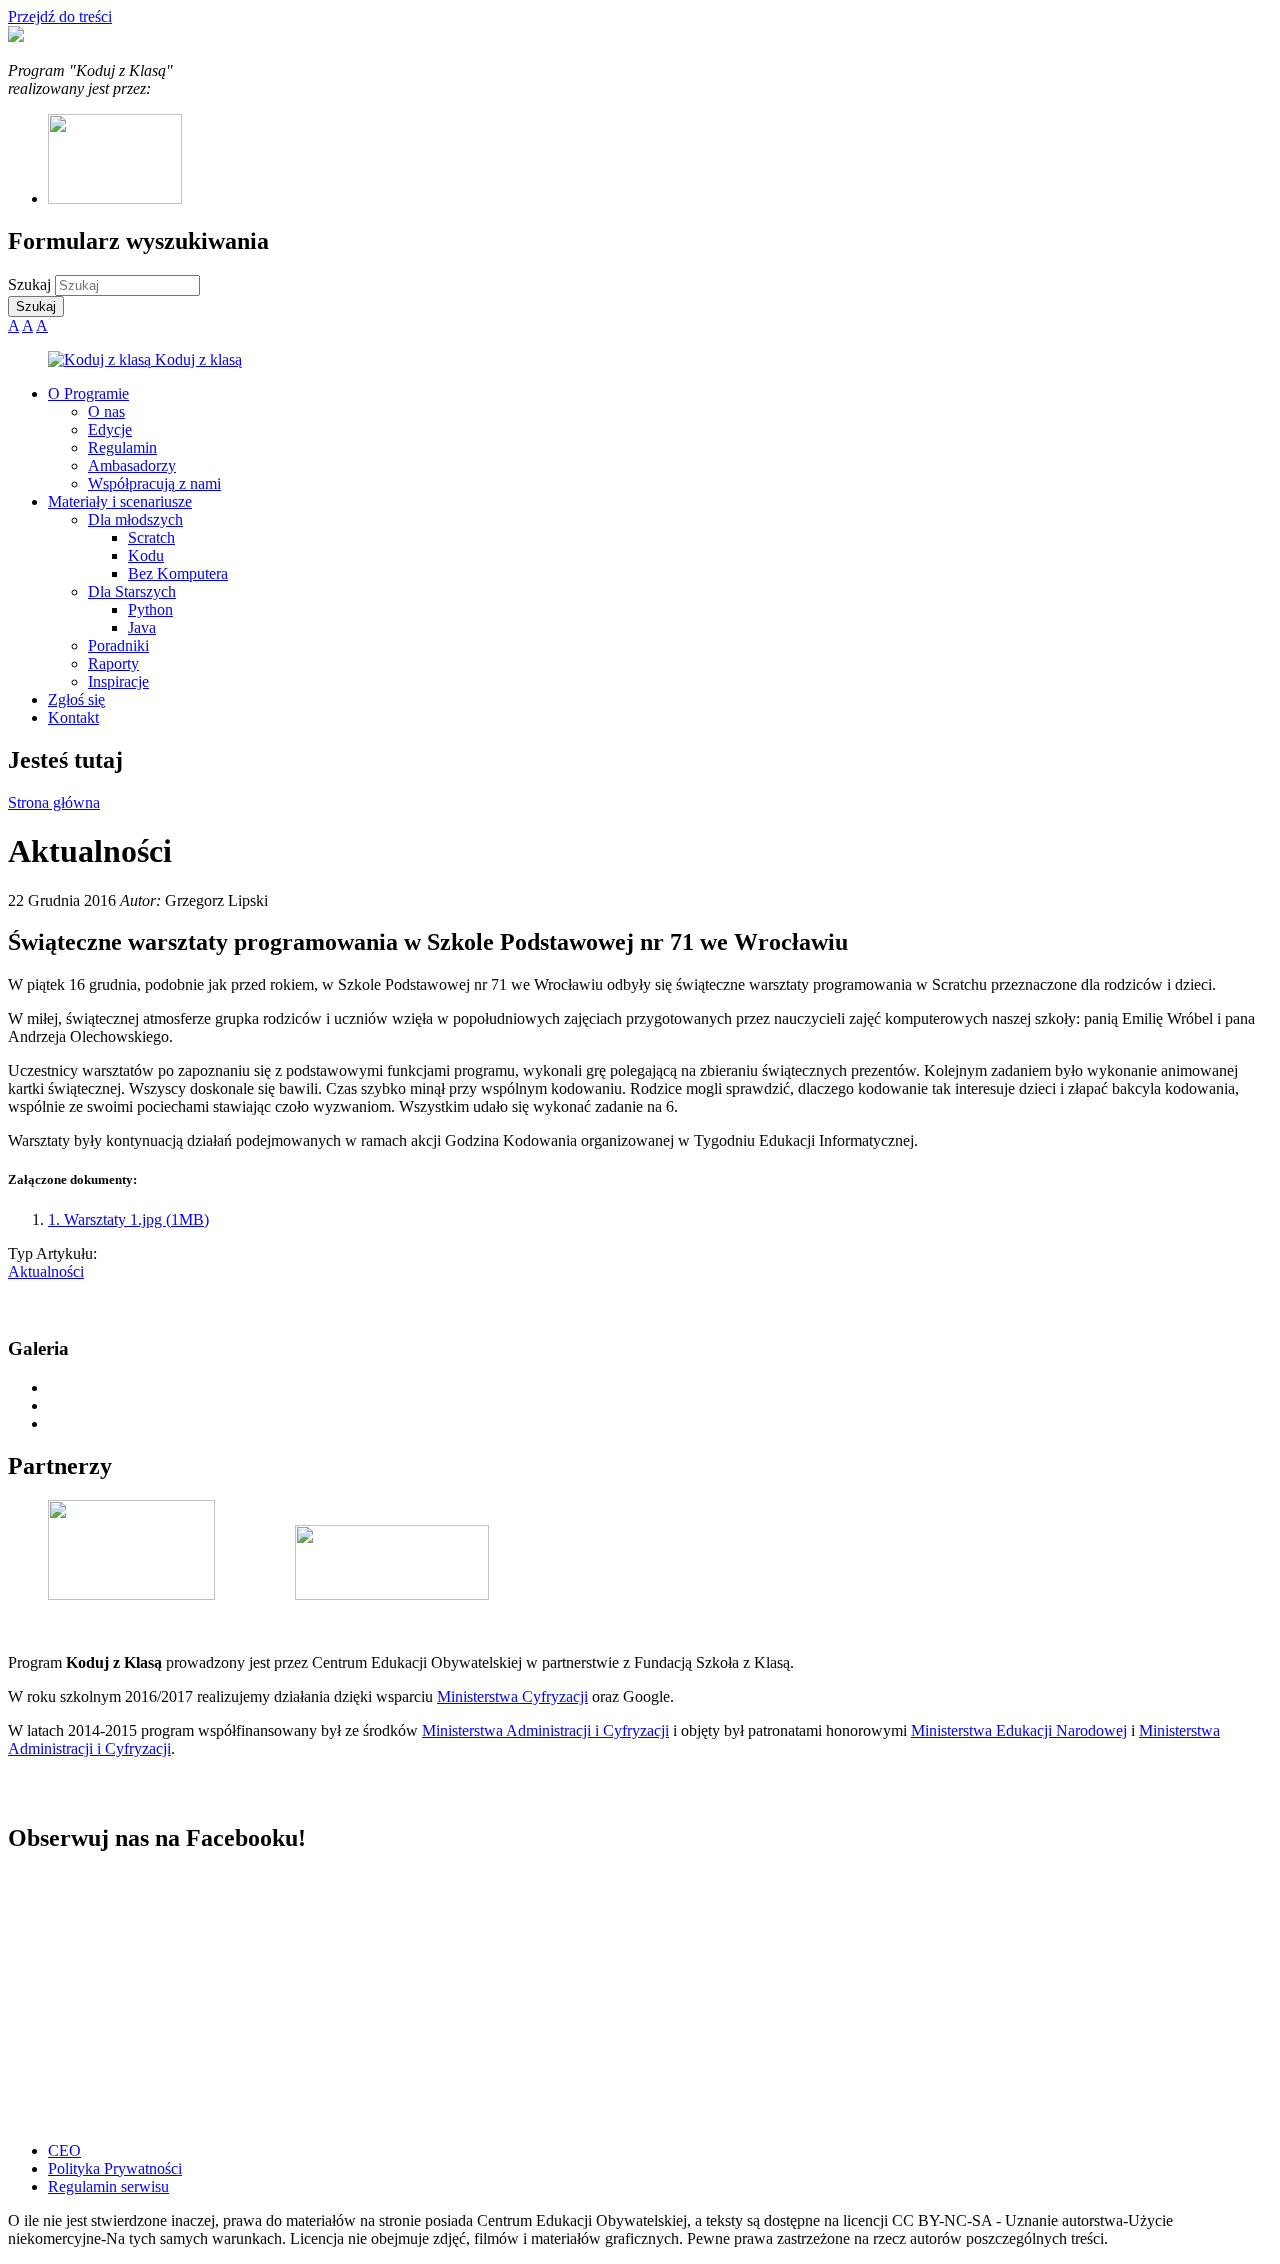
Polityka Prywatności (115, 2168)
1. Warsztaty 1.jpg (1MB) (128, 1219)
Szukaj (31, 284)
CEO (64, 2150)
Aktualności (46, 1271)
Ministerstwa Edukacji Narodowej (1019, 1730)
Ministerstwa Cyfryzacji (512, 1696)
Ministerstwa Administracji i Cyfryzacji (545, 1730)
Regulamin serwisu (108, 2186)
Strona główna (54, 802)
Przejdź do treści (60, 16)
